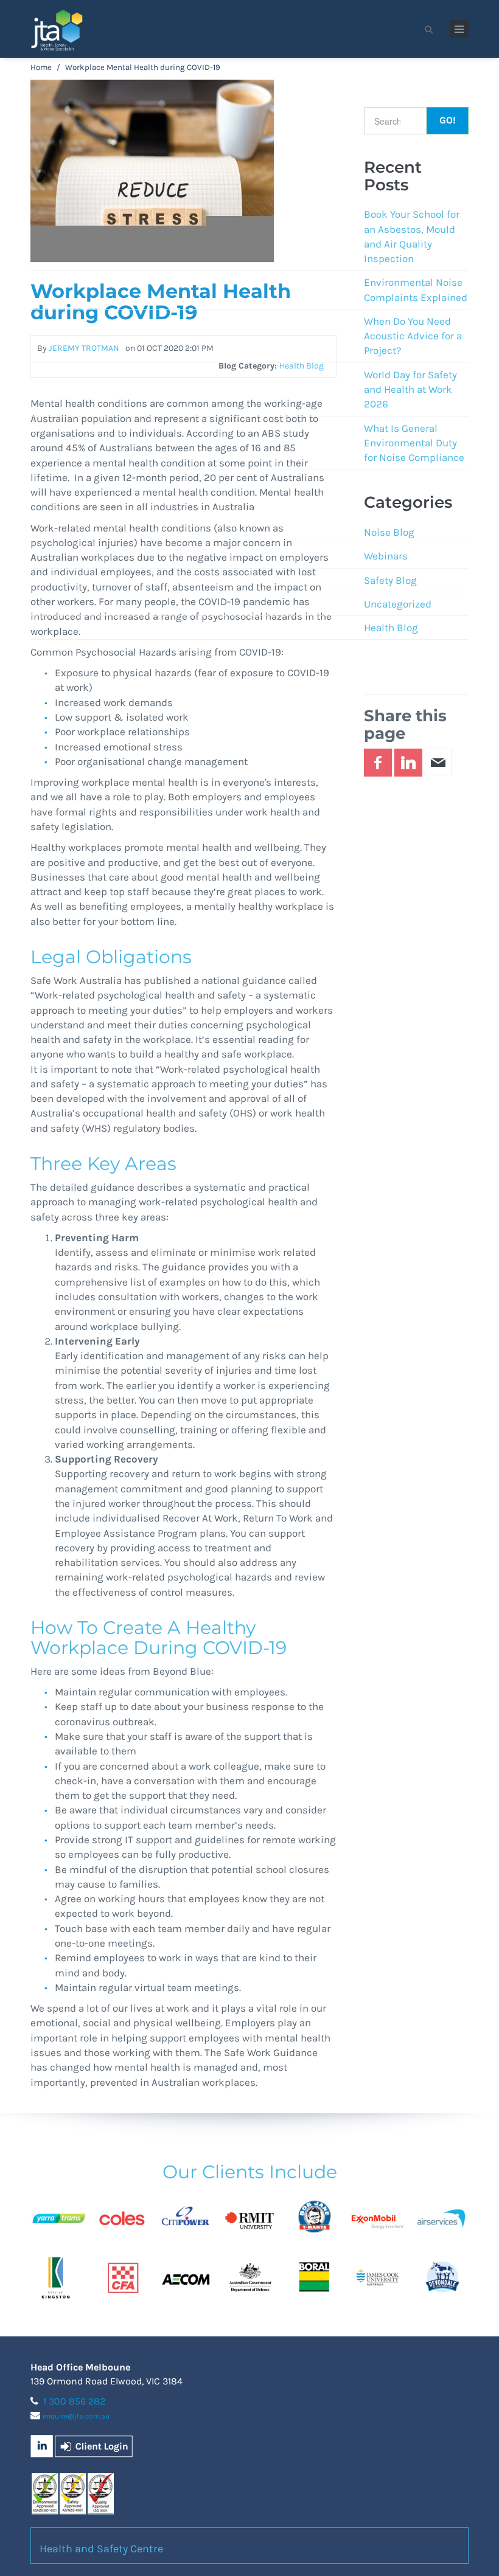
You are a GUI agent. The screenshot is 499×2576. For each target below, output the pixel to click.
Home (41, 67)
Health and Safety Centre (101, 2549)
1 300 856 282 (74, 2401)
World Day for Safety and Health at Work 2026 (410, 390)
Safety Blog (390, 580)
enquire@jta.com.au (76, 2416)
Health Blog (391, 628)
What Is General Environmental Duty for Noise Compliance (414, 443)
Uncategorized (398, 604)
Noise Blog (389, 532)
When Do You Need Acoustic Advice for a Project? (413, 336)
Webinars (386, 556)
